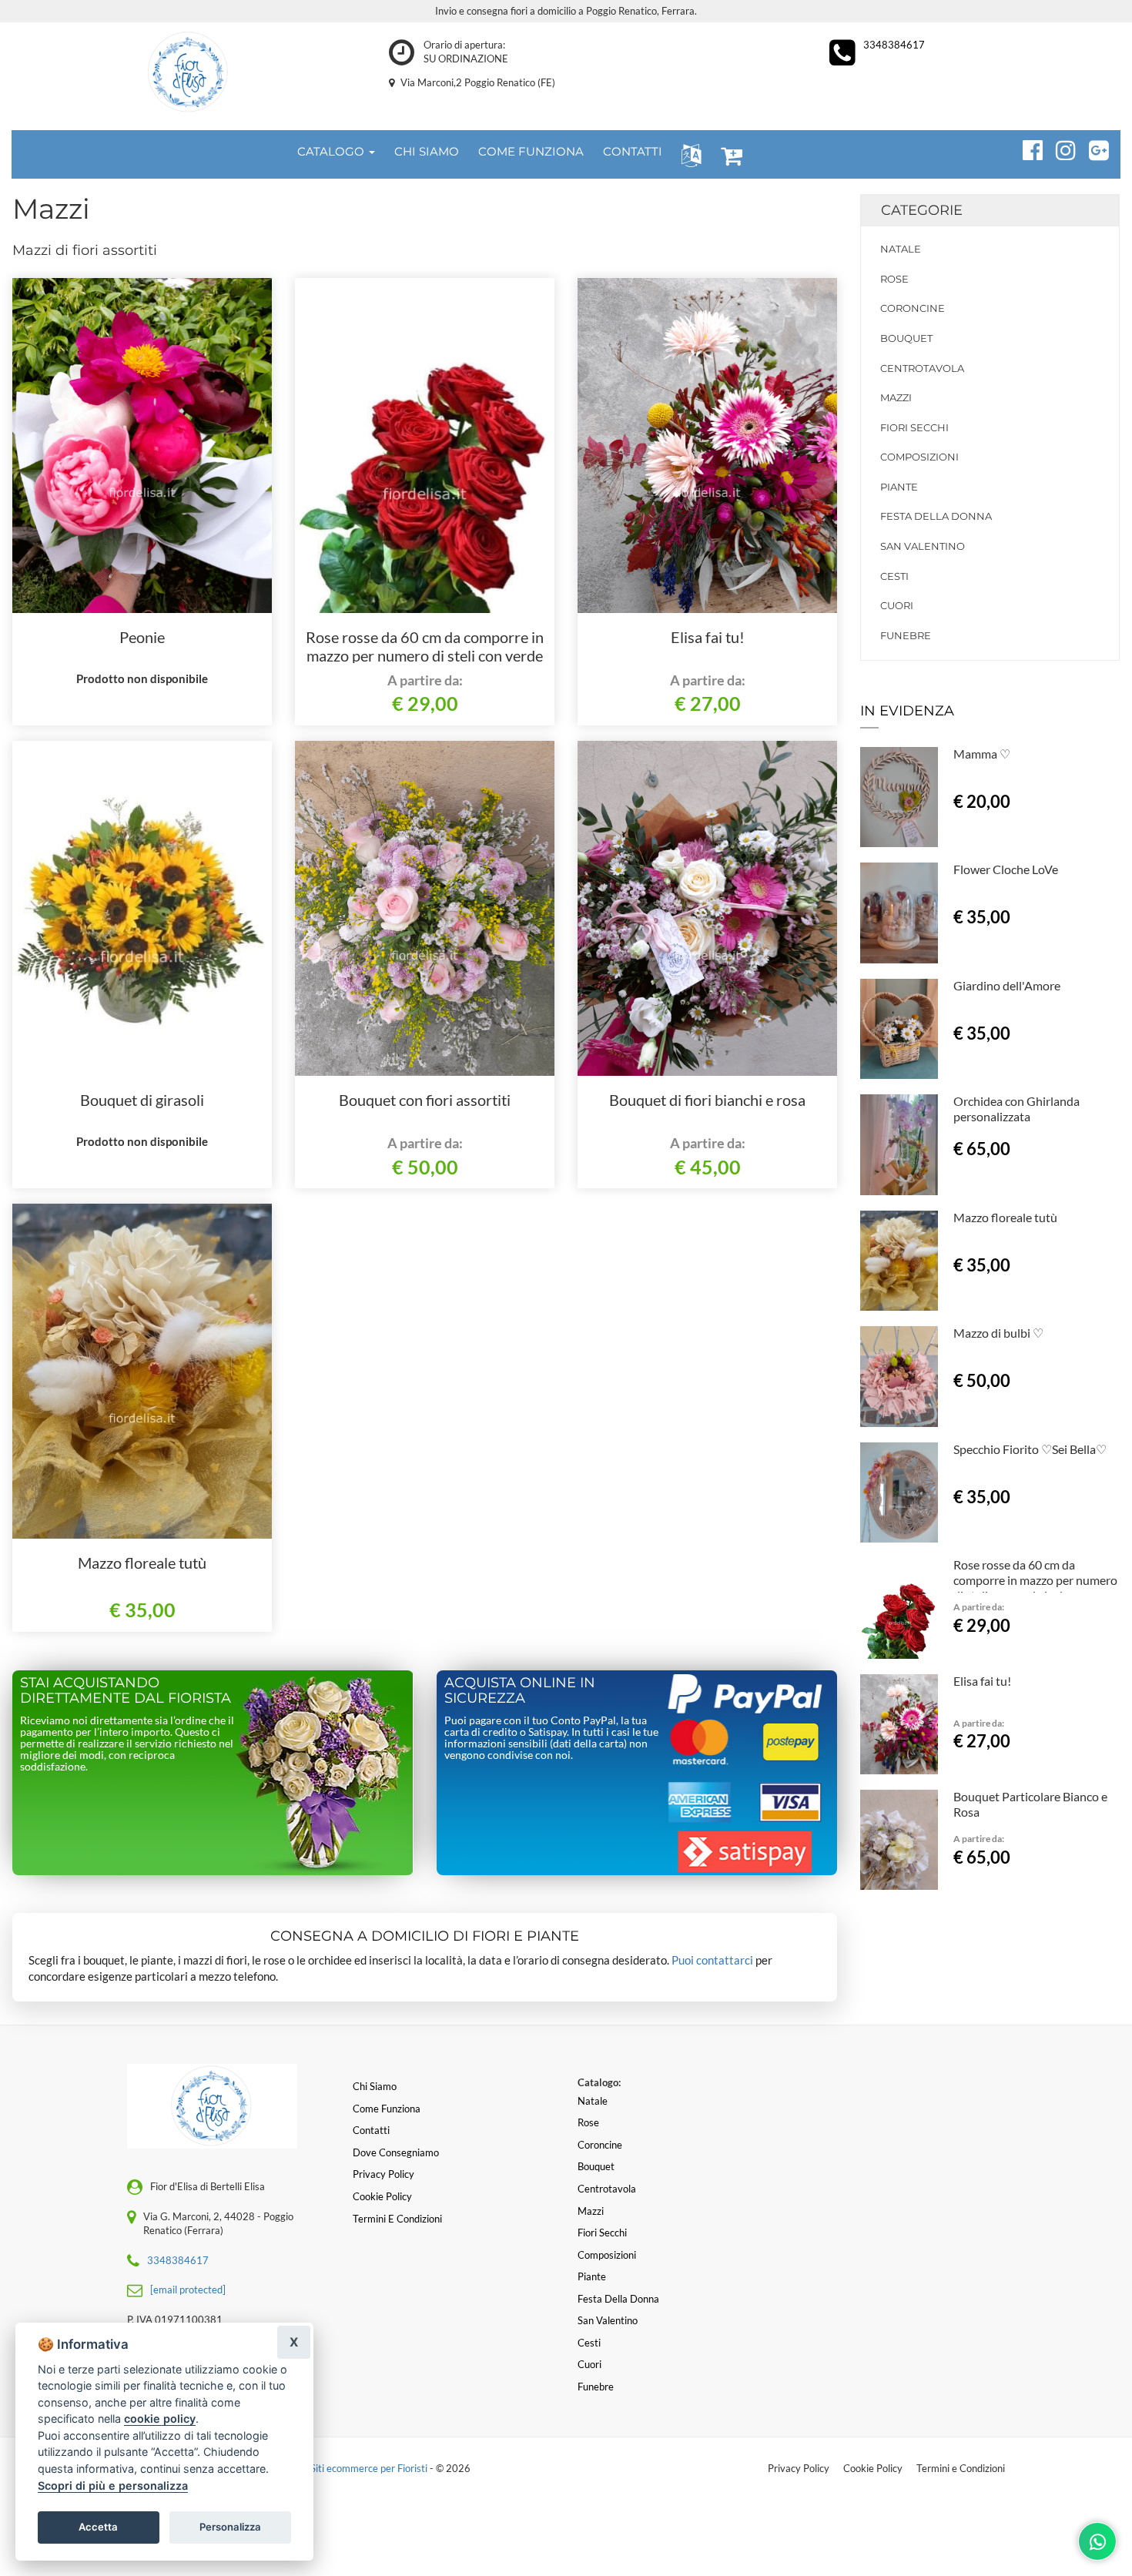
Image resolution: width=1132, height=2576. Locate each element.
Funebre (906, 635)
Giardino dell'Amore (1007, 985)
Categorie (922, 210)
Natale (901, 249)
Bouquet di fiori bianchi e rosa (707, 1100)
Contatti (371, 2130)
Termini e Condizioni (961, 2468)
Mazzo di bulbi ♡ (998, 1333)
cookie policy (160, 2419)
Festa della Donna (936, 516)
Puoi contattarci (712, 1960)
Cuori (897, 605)
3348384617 (894, 45)
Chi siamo (375, 2086)
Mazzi (896, 397)
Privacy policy (383, 2174)
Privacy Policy (799, 2468)
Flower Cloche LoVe (1006, 869)
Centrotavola (922, 368)
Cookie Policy (873, 2468)
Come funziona (387, 2109)
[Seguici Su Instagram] (1059, 148)
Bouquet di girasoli (142, 1100)
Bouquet (906, 338)
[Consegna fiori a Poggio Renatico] (189, 72)
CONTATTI (633, 151)
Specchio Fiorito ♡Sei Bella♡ (1030, 1449)
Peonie (142, 637)
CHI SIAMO (427, 151)
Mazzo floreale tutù (142, 1563)
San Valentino (923, 546)
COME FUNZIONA (531, 151)
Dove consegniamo (396, 2152)
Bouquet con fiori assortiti (425, 1100)
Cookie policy (382, 2196)
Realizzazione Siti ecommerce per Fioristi (339, 2468)
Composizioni (919, 457)
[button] (688, 154)
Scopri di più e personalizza (113, 2486)
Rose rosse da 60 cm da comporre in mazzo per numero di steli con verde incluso (425, 655)
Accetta (98, 2527)
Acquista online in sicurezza (520, 1690)
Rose (894, 279)
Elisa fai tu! (708, 637)
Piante (899, 487)
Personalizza (230, 2527)
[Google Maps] (1092, 148)
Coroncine (913, 308)
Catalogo (332, 151)
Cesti (894, 576)
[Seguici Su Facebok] (1026, 148)
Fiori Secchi (914, 427)
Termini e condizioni (397, 2219)
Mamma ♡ (982, 754)
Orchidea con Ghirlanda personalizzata (1016, 1109)
